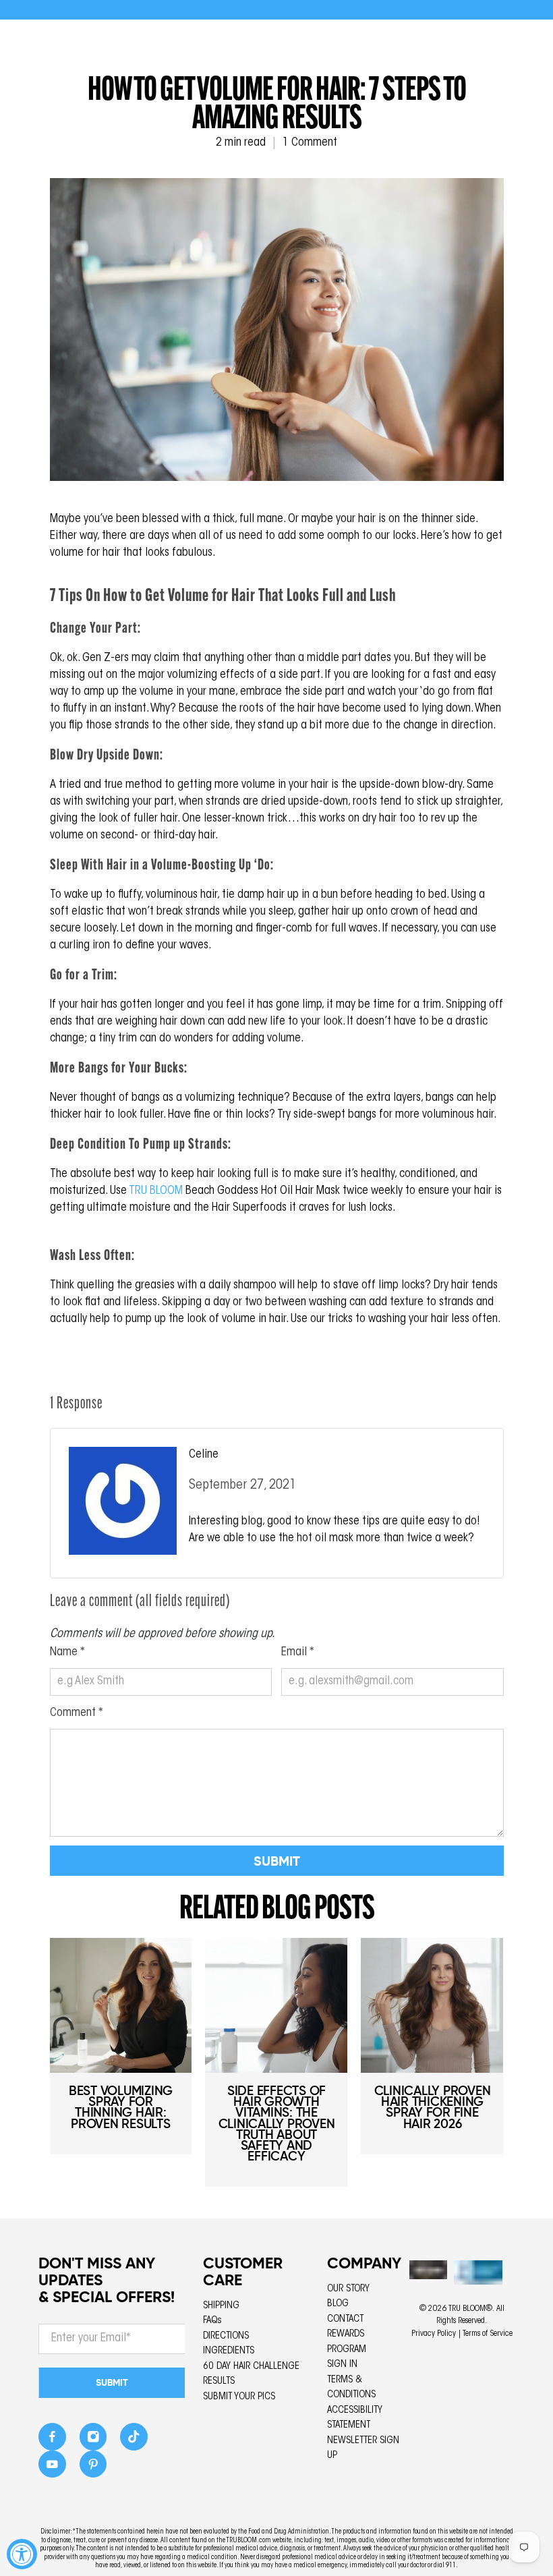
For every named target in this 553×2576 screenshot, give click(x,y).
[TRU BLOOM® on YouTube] (52, 2468)
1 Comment (310, 143)
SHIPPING (221, 2306)
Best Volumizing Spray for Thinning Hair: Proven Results (121, 2107)
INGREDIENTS (229, 2351)
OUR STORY (348, 2289)
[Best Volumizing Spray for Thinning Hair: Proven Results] (121, 2005)
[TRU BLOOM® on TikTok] (134, 2441)
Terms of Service (488, 2334)
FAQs (212, 2321)
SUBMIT (112, 2382)
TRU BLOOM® (470, 2309)
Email (298, 1653)
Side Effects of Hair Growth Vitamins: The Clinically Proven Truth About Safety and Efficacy (277, 2123)
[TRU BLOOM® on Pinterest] (93, 2468)
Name (67, 1653)
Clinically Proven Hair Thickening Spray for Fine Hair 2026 (433, 2107)
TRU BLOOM (156, 1191)
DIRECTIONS (226, 2336)
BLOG (338, 2304)
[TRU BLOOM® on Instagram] (93, 2441)
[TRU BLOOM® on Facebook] (52, 2441)
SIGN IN (342, 2365)
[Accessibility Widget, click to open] (22, 2554)
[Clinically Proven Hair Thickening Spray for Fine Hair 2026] (432, 2005)
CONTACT (345, 2319)
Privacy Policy (434, 2334)
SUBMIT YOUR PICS (239, 2397)
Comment (77, 1713)
